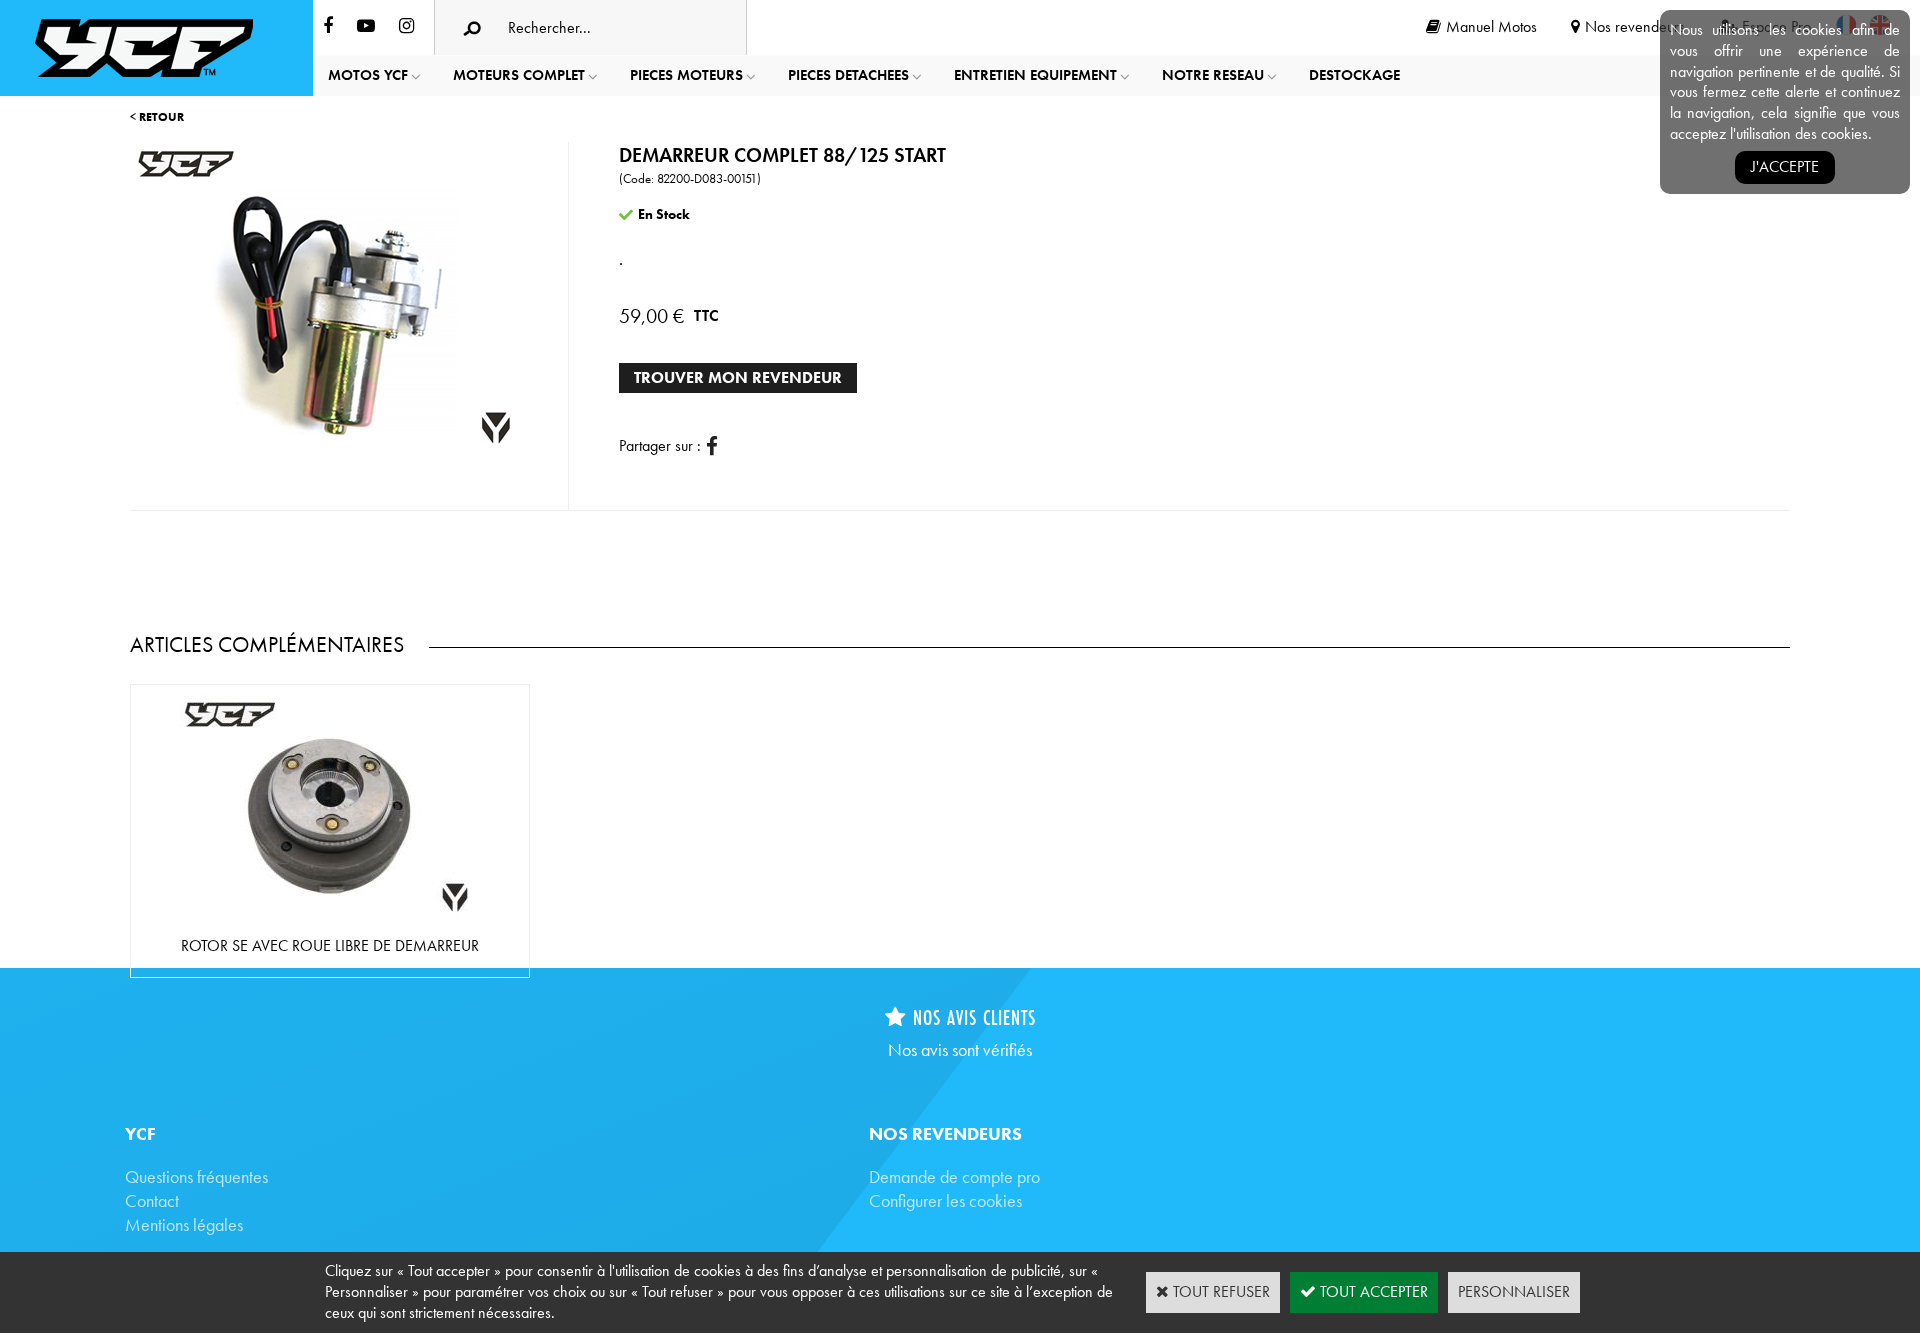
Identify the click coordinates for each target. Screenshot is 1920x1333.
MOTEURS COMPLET (519, 75)
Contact (152, 1200)
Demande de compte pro (954, 1176)
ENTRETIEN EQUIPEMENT (1035, 75)
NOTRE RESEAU (1213, 75)
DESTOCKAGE (1354, 75)
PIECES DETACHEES (848, 75)
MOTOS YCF (368, 75)
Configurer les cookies (945, 1200)
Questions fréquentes (196, 1176)
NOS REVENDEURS (945, 1133)
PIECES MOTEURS (686, 75)
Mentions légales (184, 1224)
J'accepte (1785, 166)
